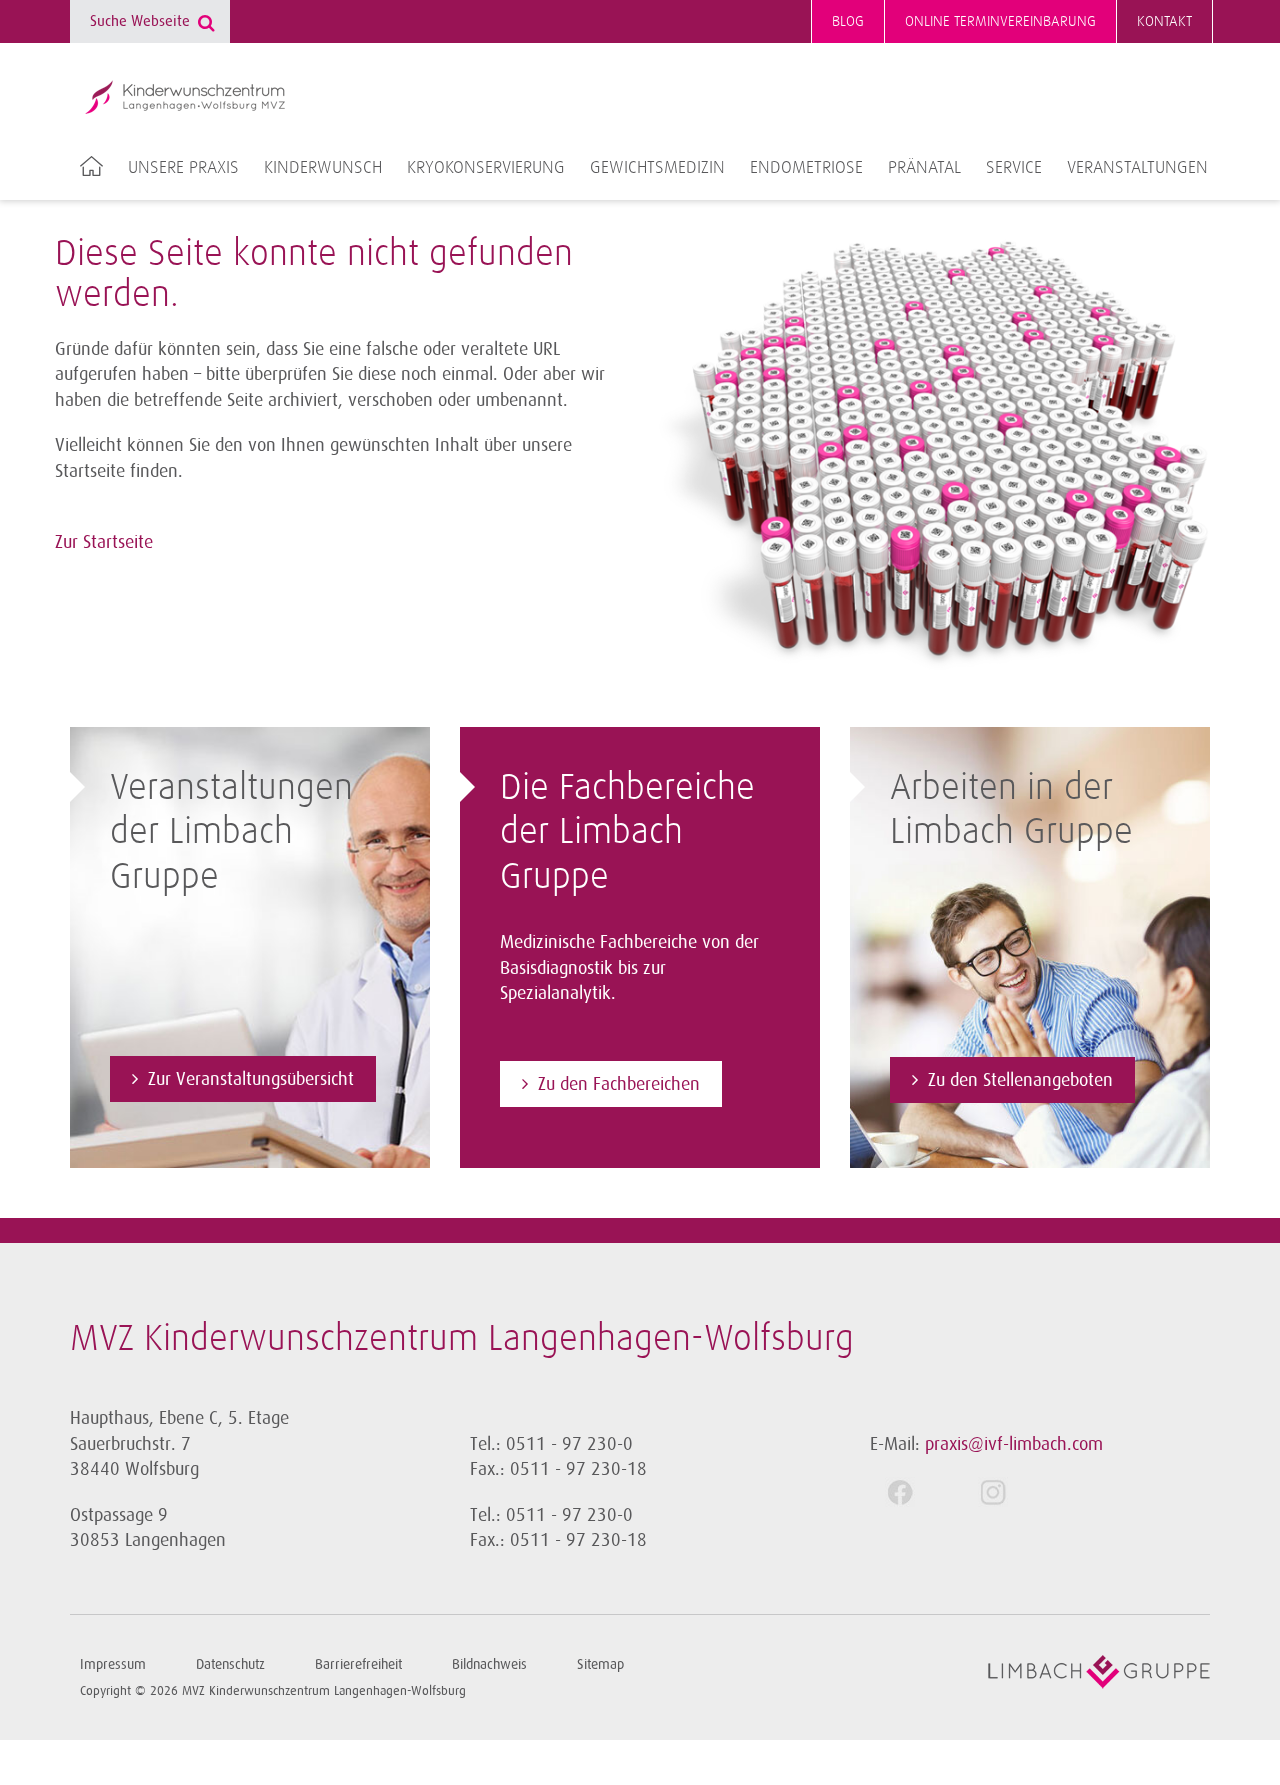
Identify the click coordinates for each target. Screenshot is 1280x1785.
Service (1014, 168)
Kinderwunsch (323, 168)
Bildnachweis (489, 1664)
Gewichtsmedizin (657, 168)
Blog (848, 21)
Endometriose (806, 168)
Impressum (113, 1664)
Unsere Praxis (183, 168)
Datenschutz (230, 1664)
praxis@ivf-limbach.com (1014, 1444)
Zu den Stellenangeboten (1020, 1080)
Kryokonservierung (486, 168)
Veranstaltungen (1137, 168)
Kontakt (1164, 21)
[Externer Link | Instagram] (1009, 1492)
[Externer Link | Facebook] (916, 1492)
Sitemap (600, 1664)
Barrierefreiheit (358, 1664)
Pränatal (924, 168)
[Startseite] (185, 97)
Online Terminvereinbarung (1000, 21)
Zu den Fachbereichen (619, 1084)
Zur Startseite (104, 542)
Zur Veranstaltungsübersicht (251, 1079)
